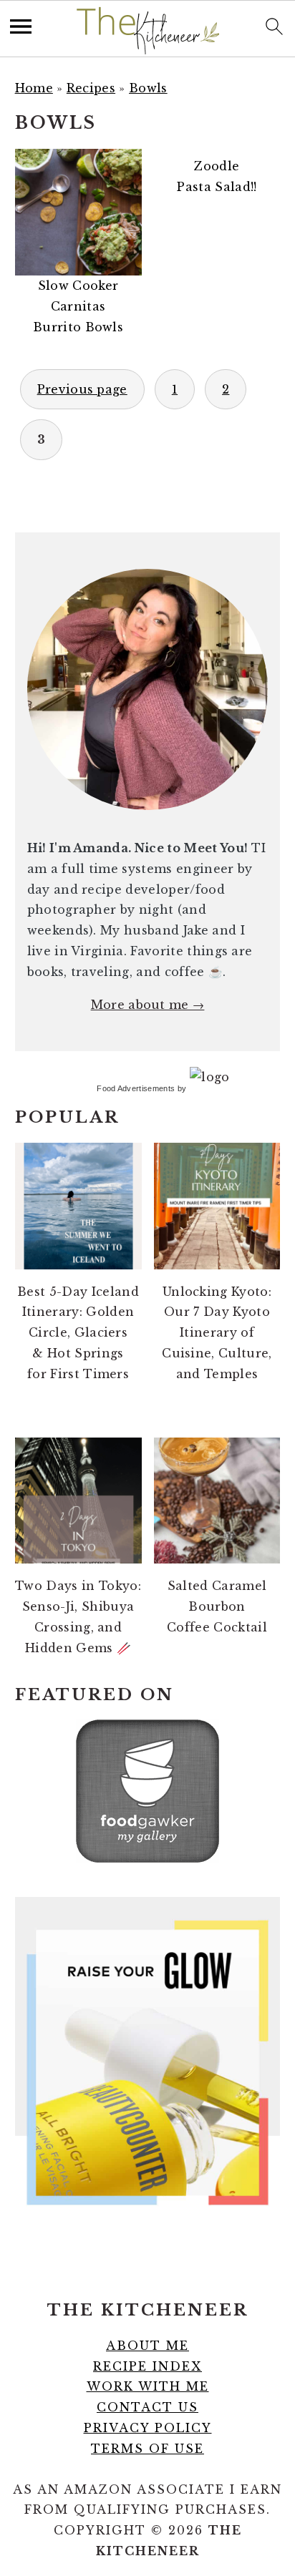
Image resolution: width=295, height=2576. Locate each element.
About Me (147, 2346)
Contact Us (147, 2407)
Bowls (148, 88)
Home (34, 88)
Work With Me (148, 2386)
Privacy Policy (148, 2428)
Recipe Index (147, 2366)
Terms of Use (147, 2449)
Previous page (82, 389)
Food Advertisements (136, 1088)
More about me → (148, 1005)
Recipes (91, 88)
